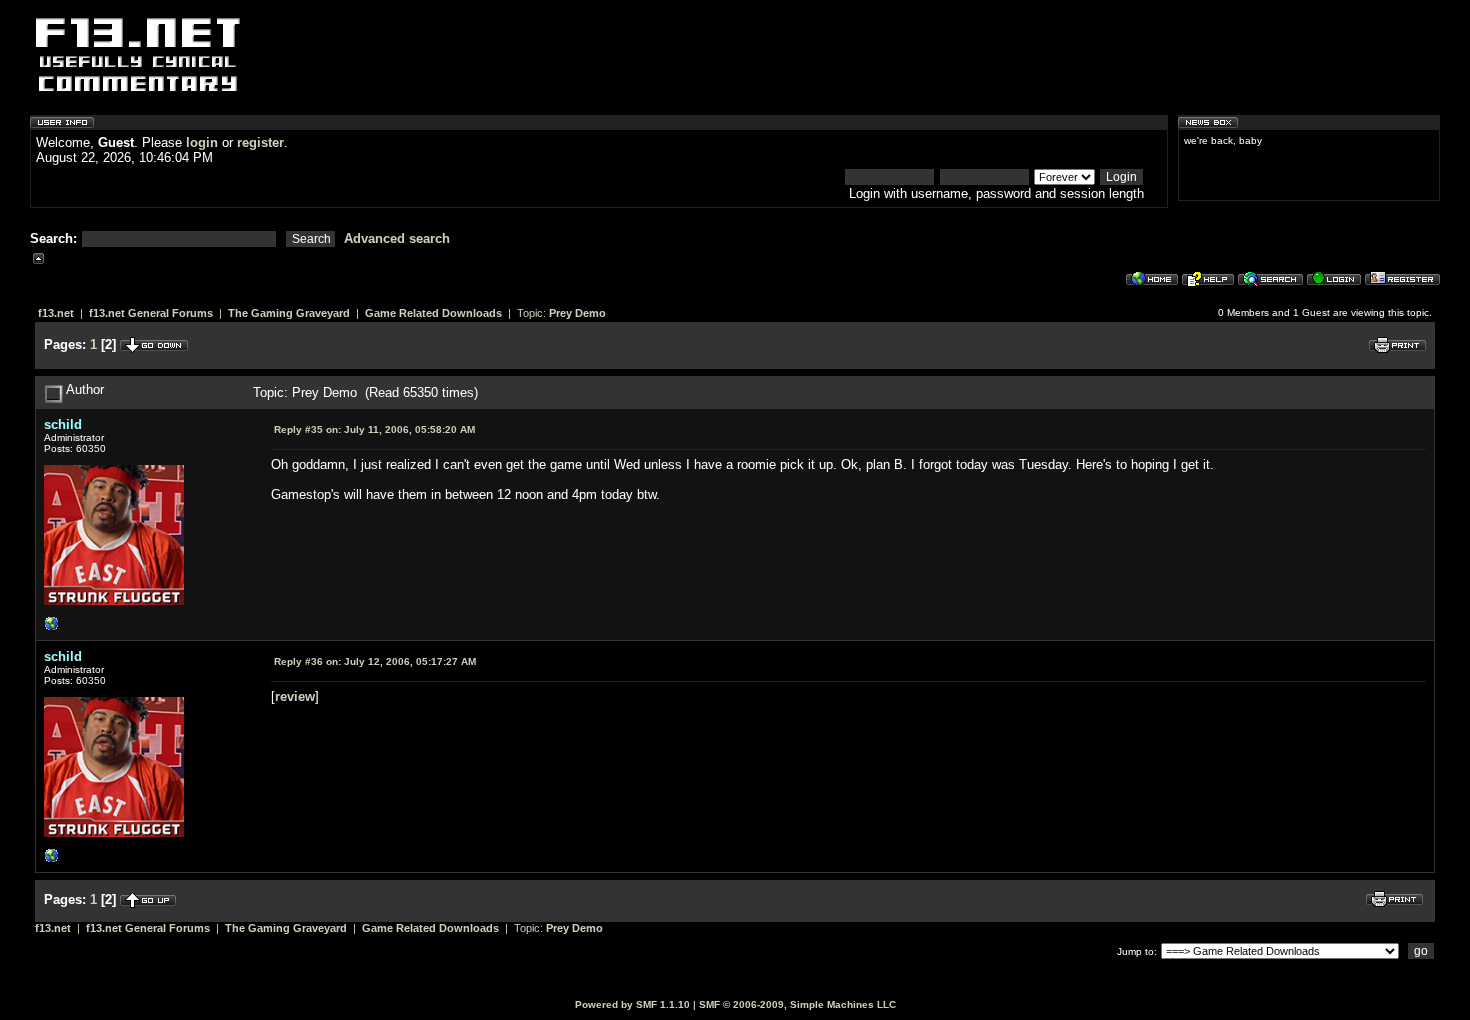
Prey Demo (577, 313)
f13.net (56, 313)
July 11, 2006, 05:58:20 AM (374, 429)
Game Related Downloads (433, 313)
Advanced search (397, 238)
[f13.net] (52, 628)
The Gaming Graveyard (289, 313)
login (202, 142)
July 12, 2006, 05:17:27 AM (375, 661)
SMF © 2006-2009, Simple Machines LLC (797, 1004)
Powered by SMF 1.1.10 (632, 1004)
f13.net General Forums (151, 313)
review (295, 696)
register (260, 142)
